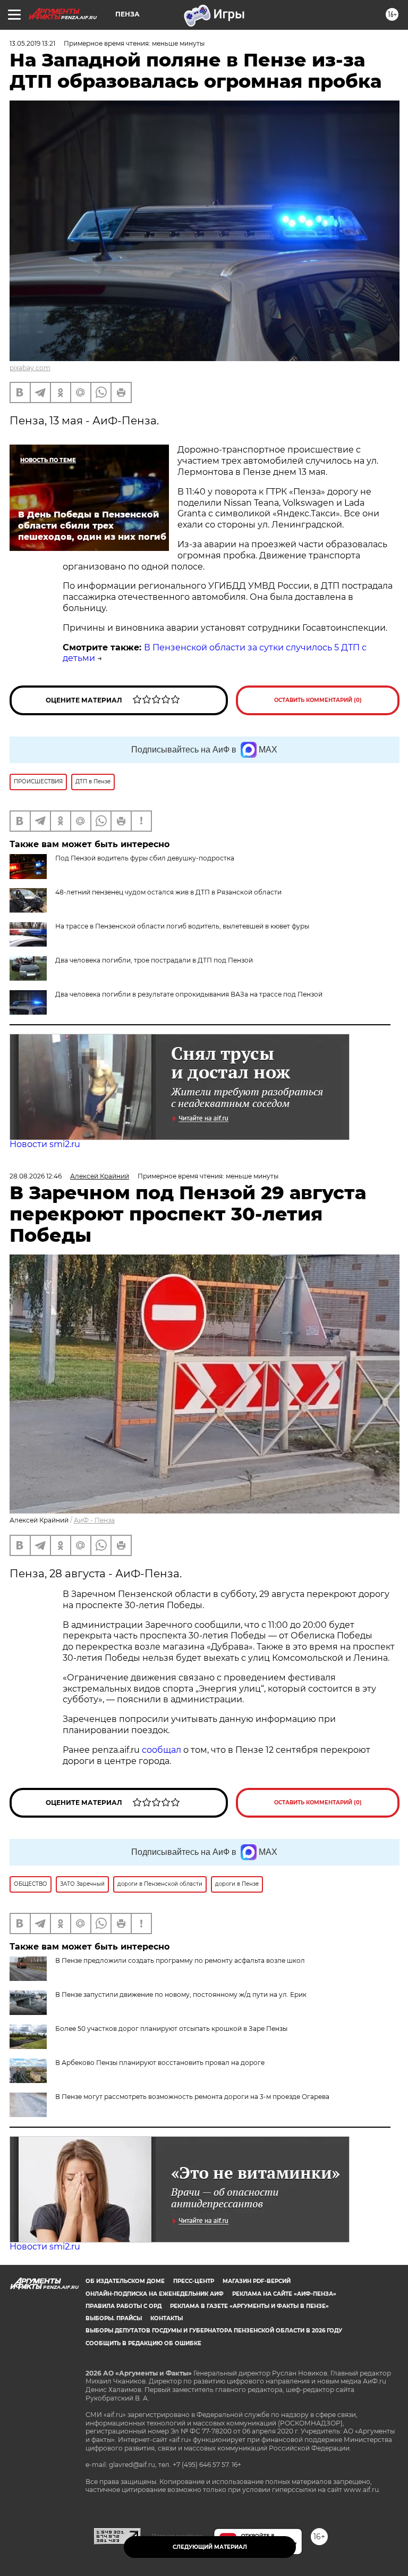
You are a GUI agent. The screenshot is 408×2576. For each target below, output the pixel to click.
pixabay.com (30, 368)
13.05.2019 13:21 (32, 43)
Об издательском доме (125, 2281)
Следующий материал (210, 2547)
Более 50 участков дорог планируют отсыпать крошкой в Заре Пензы (171, 2029)
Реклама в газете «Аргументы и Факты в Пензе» (249, 2306)
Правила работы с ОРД (124, 2306)
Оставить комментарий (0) (318, 700)
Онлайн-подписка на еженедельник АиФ (155, 2294)
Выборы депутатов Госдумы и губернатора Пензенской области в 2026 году (214, 2331)
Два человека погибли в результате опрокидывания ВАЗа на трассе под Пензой (189, 994)
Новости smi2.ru (45, 1144)
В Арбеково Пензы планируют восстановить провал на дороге (160, 2063)
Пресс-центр (194, 2281)
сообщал (161, 1750)
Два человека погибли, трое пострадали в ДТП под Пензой (154, 960)
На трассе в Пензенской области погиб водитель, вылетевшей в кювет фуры (182, 926)
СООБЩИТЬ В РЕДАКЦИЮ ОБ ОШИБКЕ (143, 2343)
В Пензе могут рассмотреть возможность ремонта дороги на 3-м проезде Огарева (192, 2097)
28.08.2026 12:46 (36, 1176)
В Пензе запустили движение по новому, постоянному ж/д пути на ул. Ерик (181, 1994)
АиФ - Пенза (94, 1520)
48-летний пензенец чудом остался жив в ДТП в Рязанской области (168, 892)
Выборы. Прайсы (114, 2318)
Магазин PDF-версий (257, 2281)
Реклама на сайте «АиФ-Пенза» (284, 2294)
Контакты (167, 2318)
